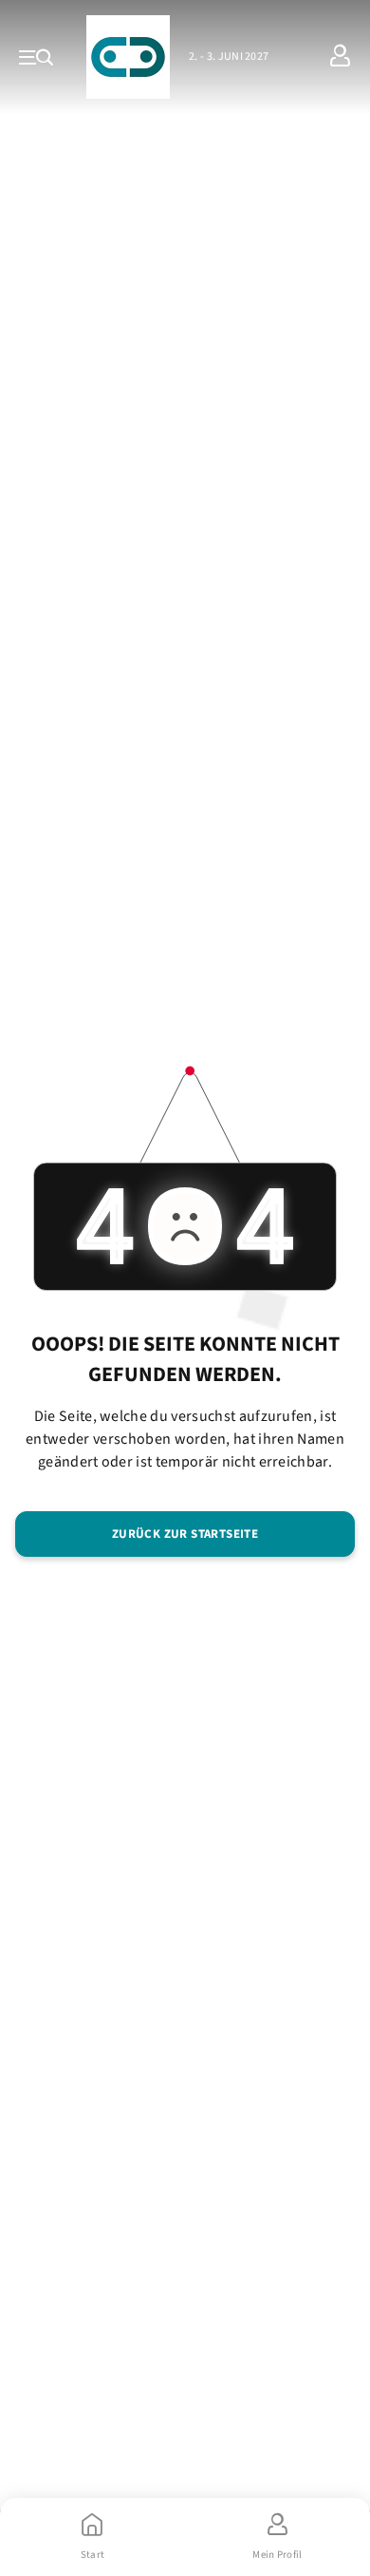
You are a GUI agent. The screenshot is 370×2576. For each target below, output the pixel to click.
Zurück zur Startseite (185, 1534)
